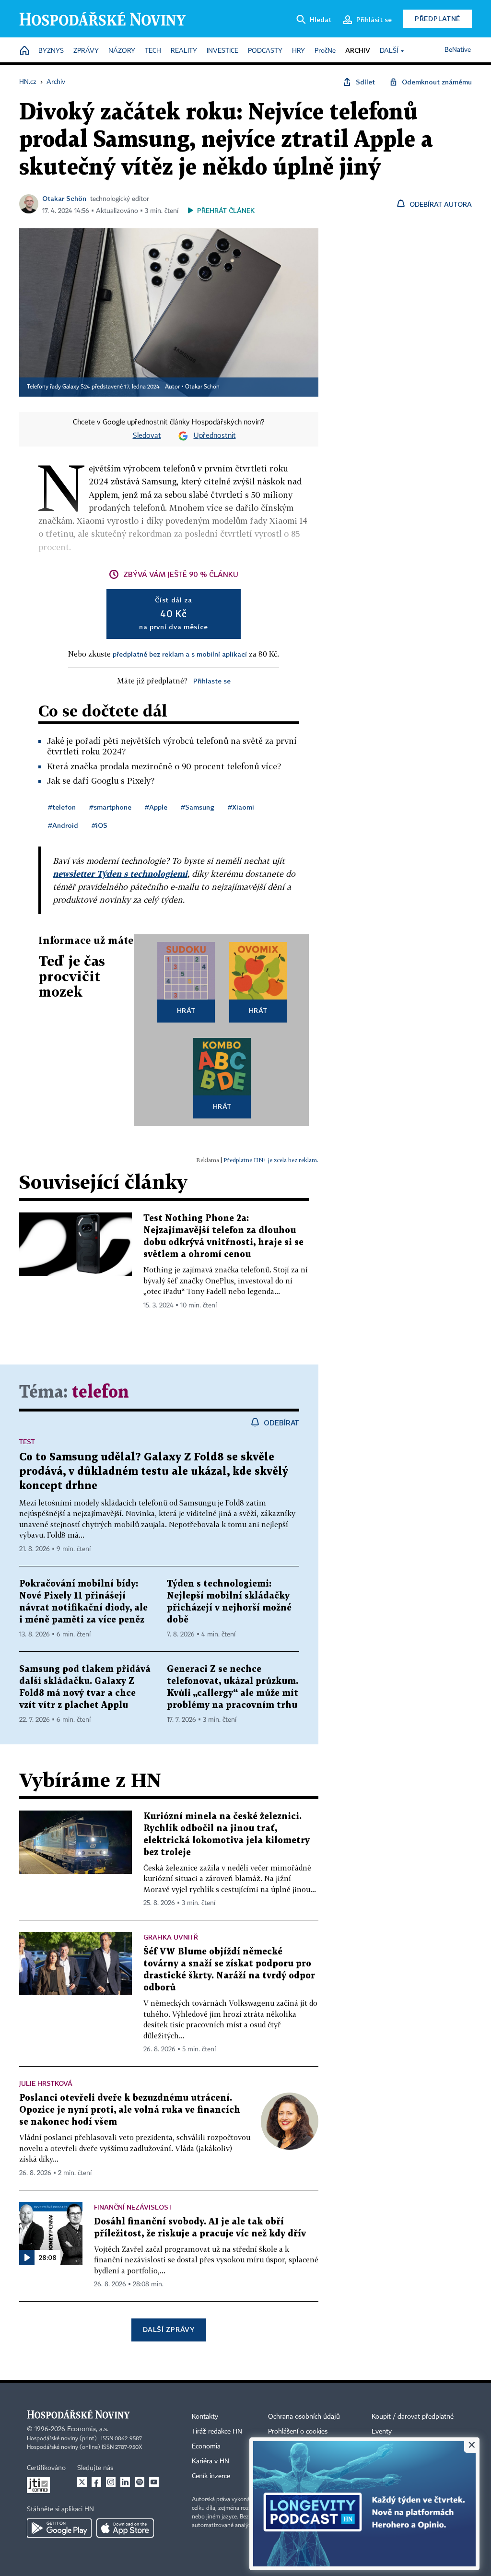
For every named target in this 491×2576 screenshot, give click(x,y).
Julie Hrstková (46, 2083)
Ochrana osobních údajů (304, 2417)
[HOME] (24, 51)
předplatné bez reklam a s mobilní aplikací (180, 654)
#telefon (62, 807)
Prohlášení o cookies (298, 2432)
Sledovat (147, 436)
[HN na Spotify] (140, 2482)
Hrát (186, 1010)
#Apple (156, 807)
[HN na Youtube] (154, 2482)
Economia (206, 2447)
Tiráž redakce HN (217, 2432)
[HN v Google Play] (59, 2528)
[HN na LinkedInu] (125, 2482)
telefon (100, 1393)
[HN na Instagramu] (111, 2482)
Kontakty (205, 2417)
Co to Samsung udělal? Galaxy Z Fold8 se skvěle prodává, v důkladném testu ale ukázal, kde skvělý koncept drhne (154, 1472)
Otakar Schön (64, 198)
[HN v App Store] (125, 2528)
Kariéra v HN (210, 2461)
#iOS (99, 825)
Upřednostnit (215, 436)
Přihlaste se (212, 681)
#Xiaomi (241, 807)
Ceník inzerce (211, 2476)
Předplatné (438, 18)
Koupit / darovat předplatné (413, 2417)
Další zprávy (169, 2329)
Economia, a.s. (88, 2429)
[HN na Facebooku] (96, 2482)
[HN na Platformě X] (82, 2482)
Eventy (382, 2432)
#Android (63, 825)
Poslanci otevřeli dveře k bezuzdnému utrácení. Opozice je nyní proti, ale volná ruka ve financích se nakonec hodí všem (130, 2110)
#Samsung (198, 807)
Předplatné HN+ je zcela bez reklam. (271, 1160)
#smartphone (110, 807)
